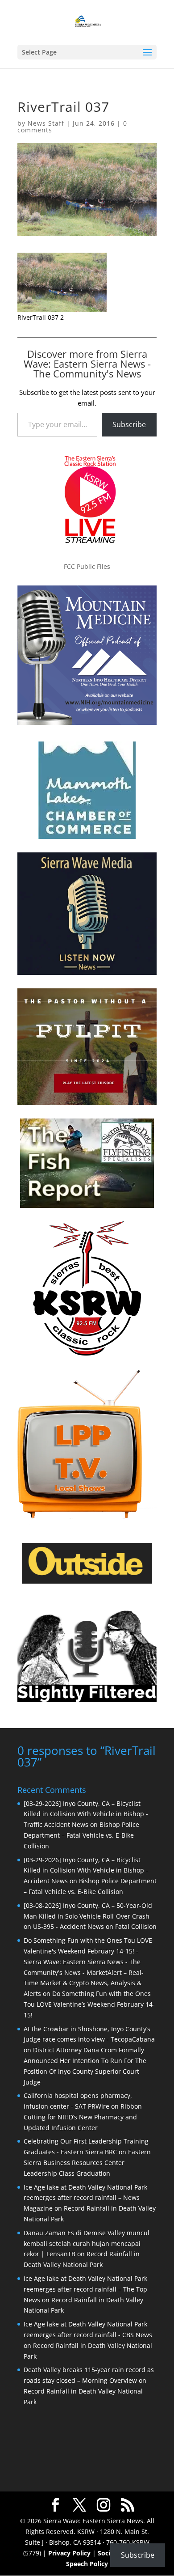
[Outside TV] (87, 1582)
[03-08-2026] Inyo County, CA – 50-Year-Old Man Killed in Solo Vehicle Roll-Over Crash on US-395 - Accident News (88, 1916)
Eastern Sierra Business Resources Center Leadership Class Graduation (87, 2163)
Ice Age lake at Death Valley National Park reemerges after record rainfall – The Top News (85, 2289)
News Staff (46, 123)
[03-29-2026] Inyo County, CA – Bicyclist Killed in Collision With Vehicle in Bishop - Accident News (86, 1871)
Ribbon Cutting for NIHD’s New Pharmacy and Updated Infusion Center (83, 2117)
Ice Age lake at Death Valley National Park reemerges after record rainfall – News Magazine (85, 2198)
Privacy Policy (69, 2553)
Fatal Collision (136, 1926)
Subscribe (129, 424)
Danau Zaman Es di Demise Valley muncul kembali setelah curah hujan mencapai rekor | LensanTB (87, 2243)
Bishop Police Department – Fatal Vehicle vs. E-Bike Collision (81, 1835)
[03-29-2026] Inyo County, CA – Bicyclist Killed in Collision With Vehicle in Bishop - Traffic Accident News (86, 1814)
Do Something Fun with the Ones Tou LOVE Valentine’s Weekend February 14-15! (89, 2004)
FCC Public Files (87, 566)
